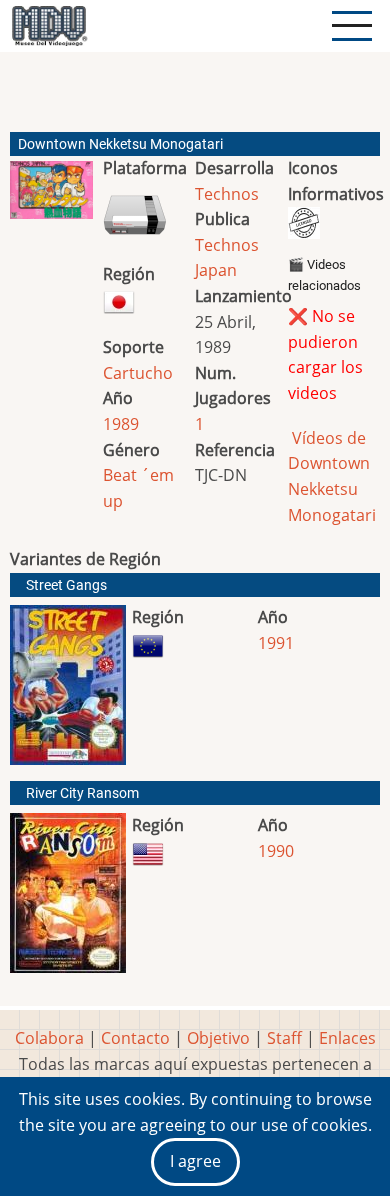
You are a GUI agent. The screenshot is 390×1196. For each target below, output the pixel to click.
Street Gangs (66, 585)
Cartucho (138, 373)
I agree (195, 1161)
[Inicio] (49, 26)
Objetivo (218, 1038)
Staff (284, 1038)
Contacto (135, 1038)
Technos (227, 194)
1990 (276, 851)
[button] (51, 198)
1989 (121, 424)
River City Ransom (82, 793)
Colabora (49, 1038)
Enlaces (347, 1038)
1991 (276, 643)
